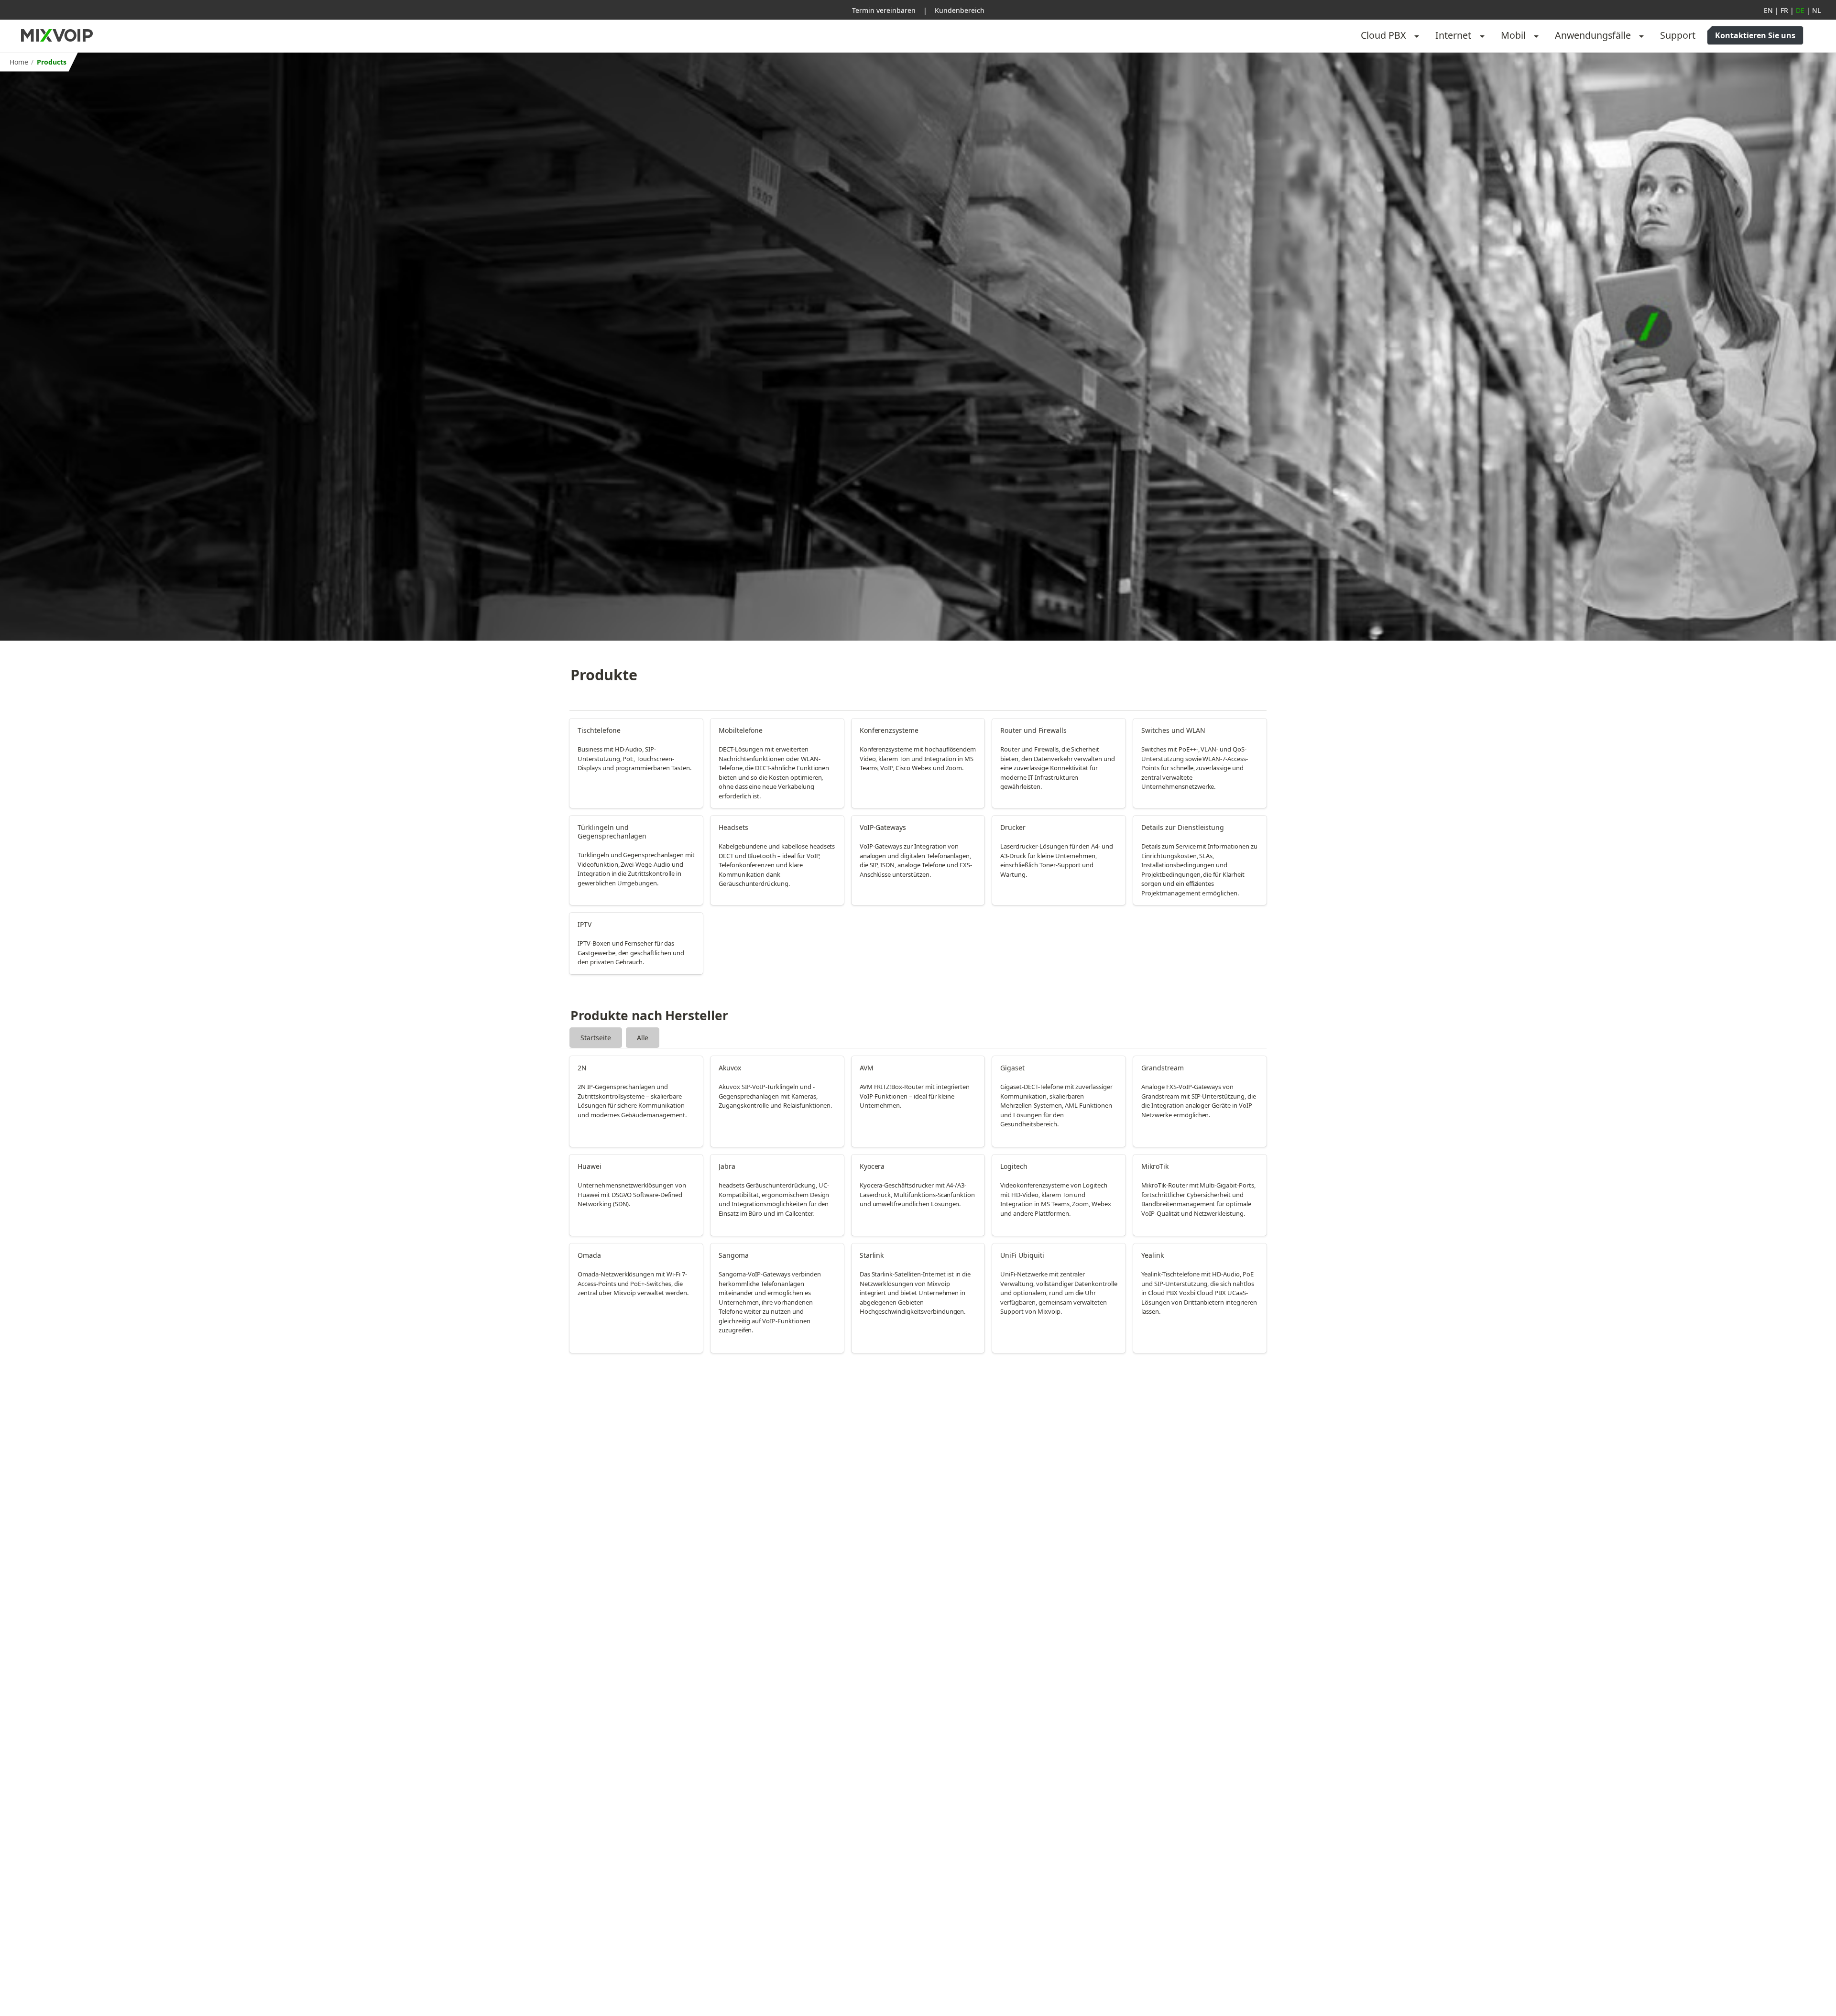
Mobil (1513, 35)
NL (1816, 10)
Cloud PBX (1383, 35)
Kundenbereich (960, 10)
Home (19, 62)
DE (1800, 10)
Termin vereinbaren (884, 10)
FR (1784, 10)
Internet (1453, 35)
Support (1678, 35)
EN (1768, 10)
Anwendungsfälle (1593, 35)
